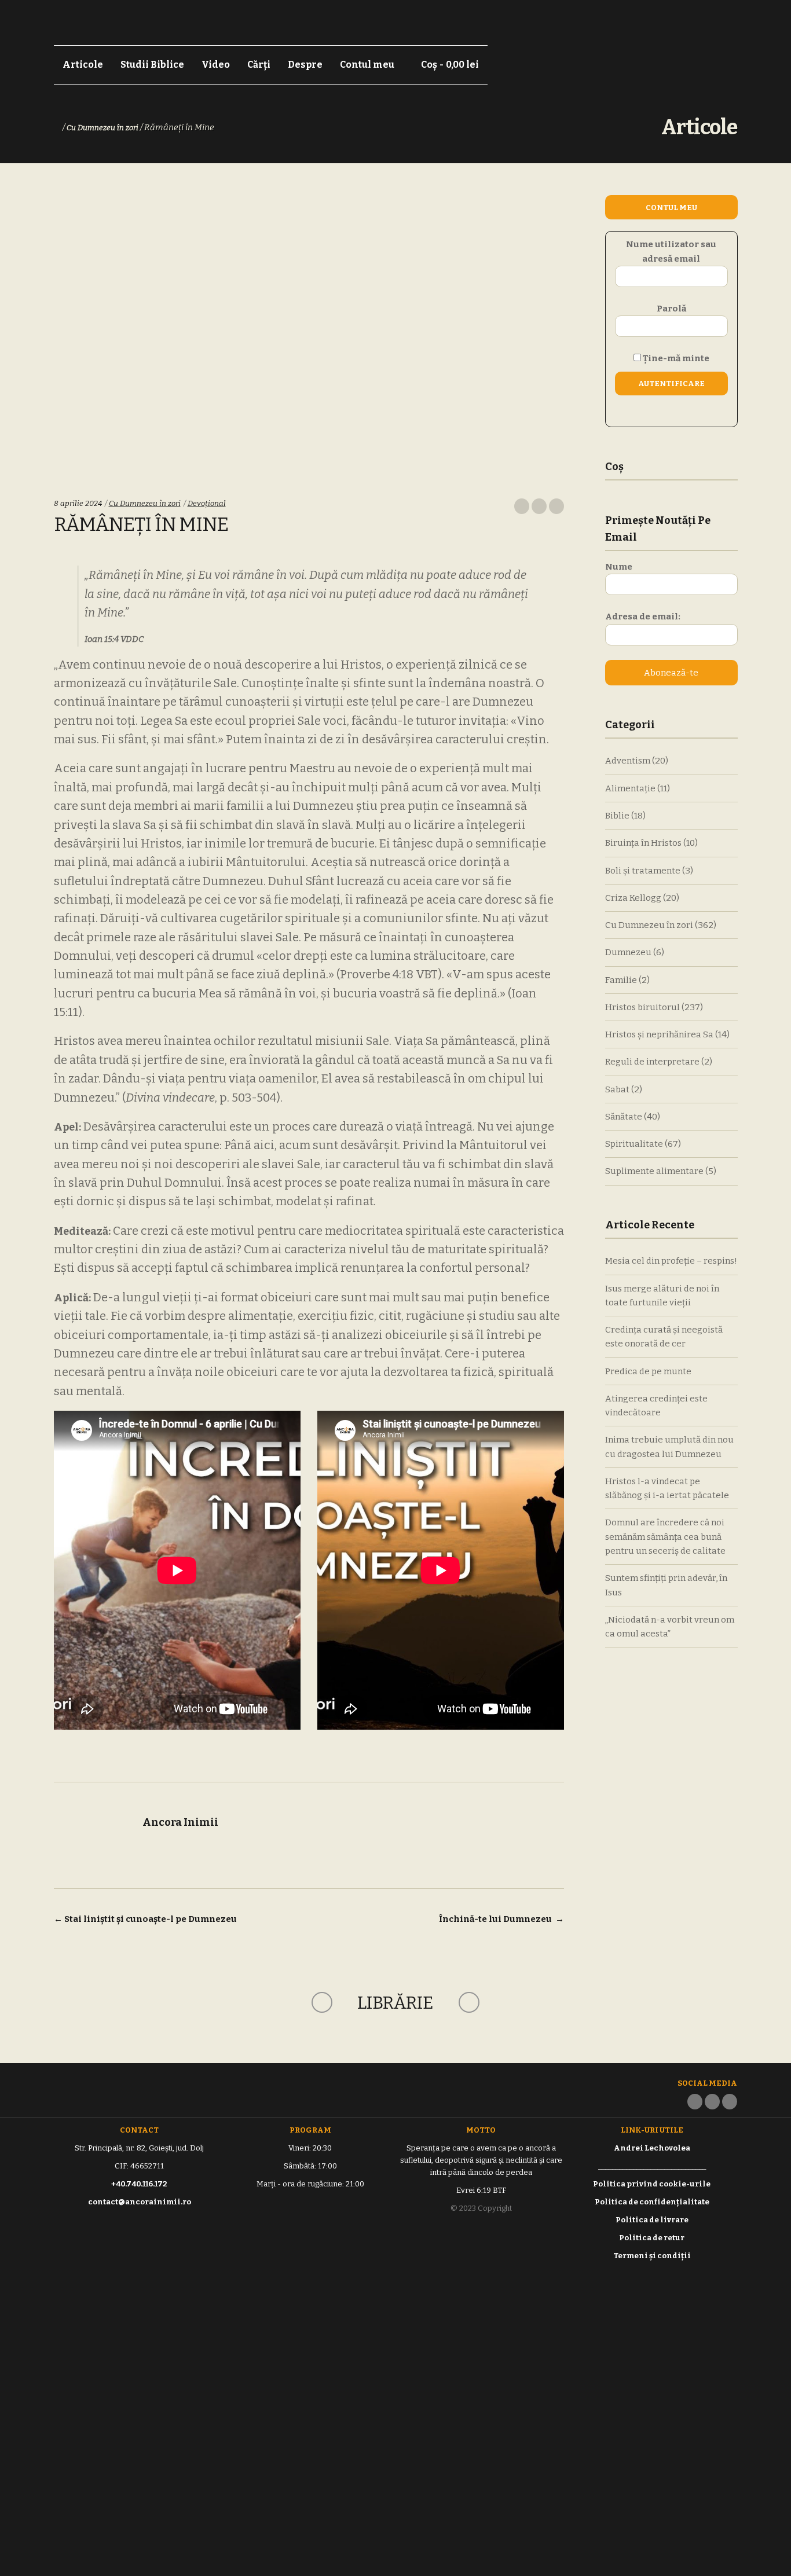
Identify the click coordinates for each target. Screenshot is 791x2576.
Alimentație (630, 788)
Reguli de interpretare (652, 1062)
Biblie (617, 816)
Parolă (671, 309)
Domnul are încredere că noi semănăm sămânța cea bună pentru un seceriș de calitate (665, 1537)
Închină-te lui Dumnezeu (501, 1919)
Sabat (617, 1089)
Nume (619, 567)
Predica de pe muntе (648, 1371)
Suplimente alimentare (654, 1171)
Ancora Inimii (180, 1822)
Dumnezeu (628, 952)
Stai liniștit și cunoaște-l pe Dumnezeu (145, 1919)
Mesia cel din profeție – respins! (671, 1261)
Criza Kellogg (633, 898)
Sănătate (624, 1117)
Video (216, 65)
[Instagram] (712, 2102)
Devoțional (207, 503)
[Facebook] (695, 2102)
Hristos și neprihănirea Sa (659, 1034)
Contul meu (367, 65)
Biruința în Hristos (643, 843)
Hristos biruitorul (642, 1007)
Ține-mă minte (675, 358)
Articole (83, 65)
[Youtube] (730, 2102)
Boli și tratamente (643, 871)
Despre (305, 65)
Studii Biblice (152, 65)
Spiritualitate (634, 1144)
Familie (621, 980)
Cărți (259, 65)
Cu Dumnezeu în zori (102, 128)
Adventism (628, 761)
